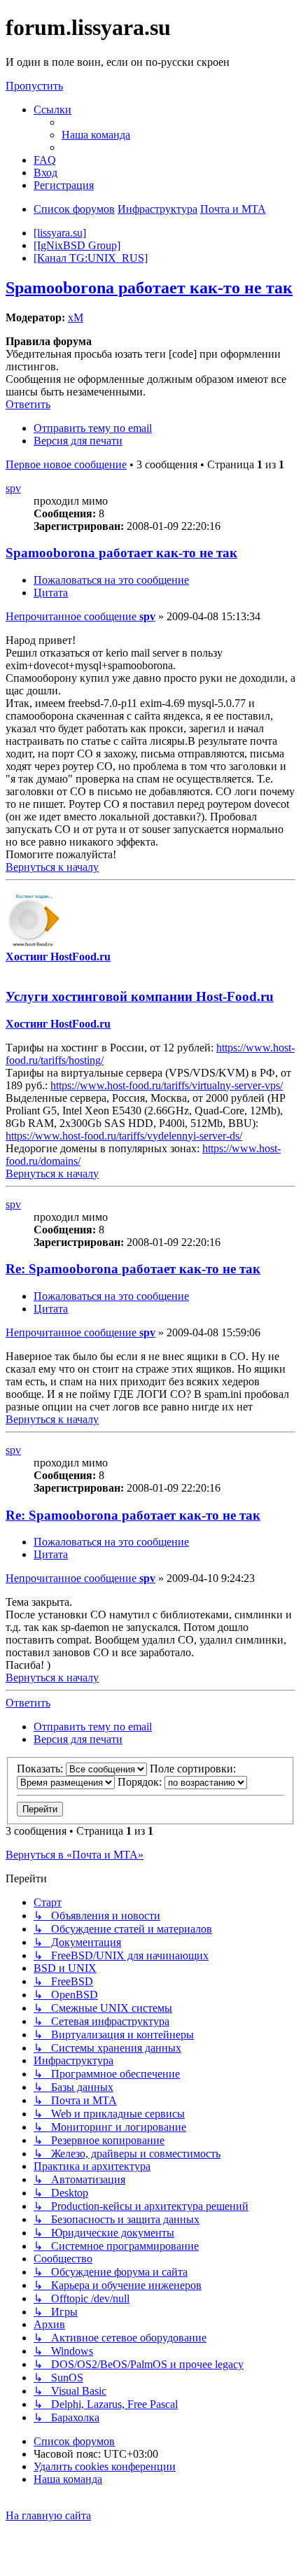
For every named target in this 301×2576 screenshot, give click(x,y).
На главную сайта (48, 2515)
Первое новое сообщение (66, 464)
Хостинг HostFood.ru (58, 957)
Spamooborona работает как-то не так (149, 288)
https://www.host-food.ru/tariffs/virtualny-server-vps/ (167, 1085)
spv (13, 488)
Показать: (41, 1769)
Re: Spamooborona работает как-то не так (133, 1269)
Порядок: (141, 1782)
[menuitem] (96, 135)
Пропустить (34, 86)
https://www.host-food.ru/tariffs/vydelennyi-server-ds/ (124, 1136)
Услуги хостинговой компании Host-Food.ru (140, 996)
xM (76, 317)
